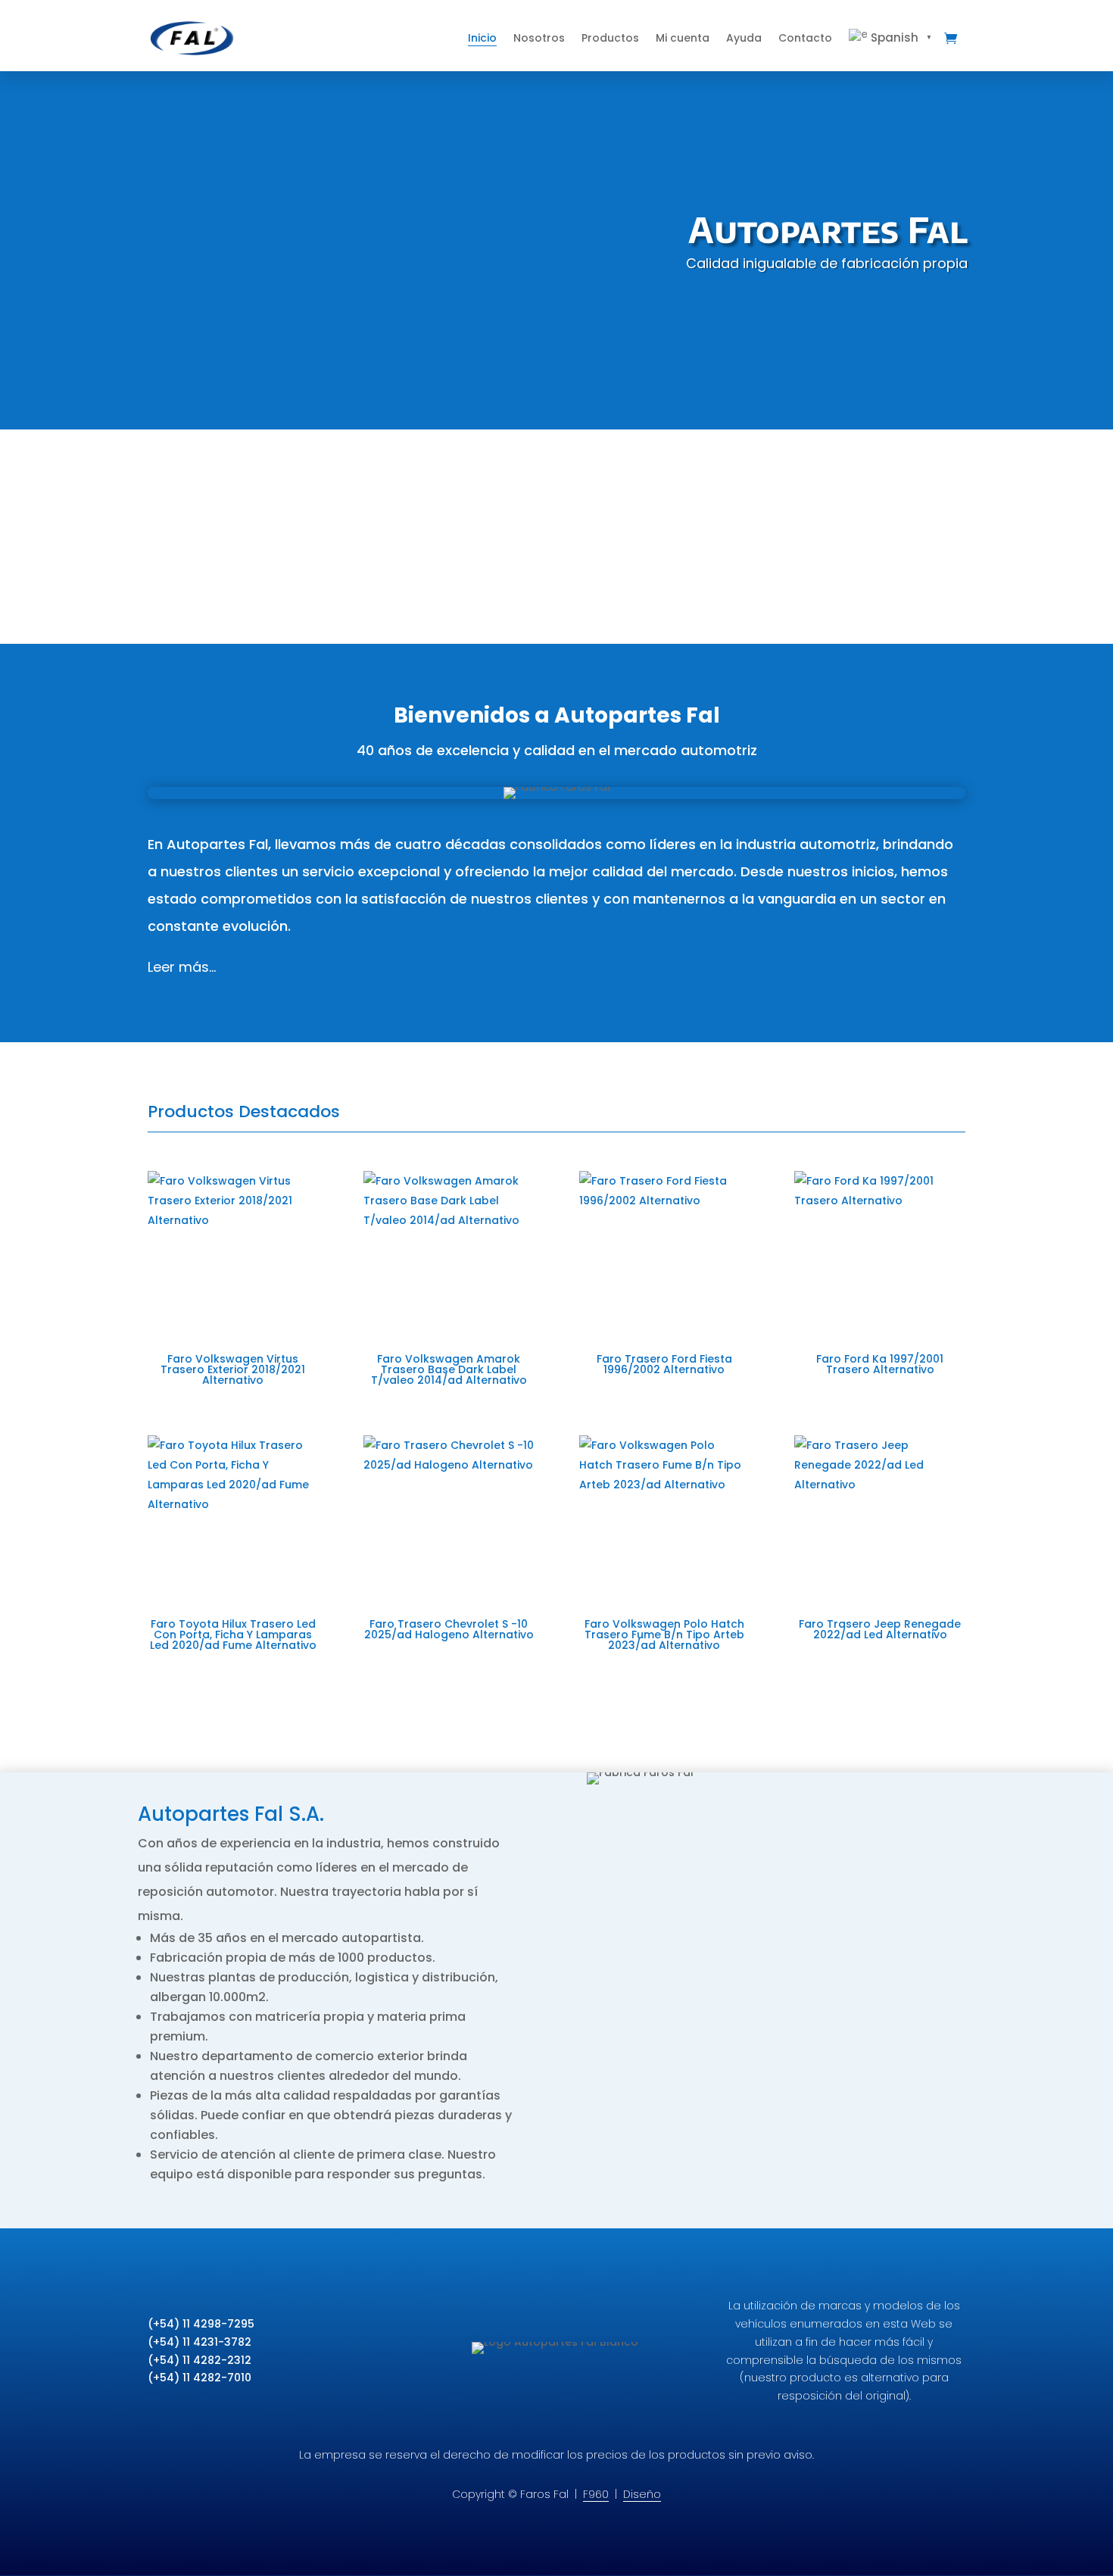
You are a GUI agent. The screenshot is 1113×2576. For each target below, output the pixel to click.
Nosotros (539, 38)
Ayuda (744, 38)
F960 (596, 2494)
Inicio (482, 38)
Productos (610, 38)
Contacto (805, 38)
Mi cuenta (683, 38)
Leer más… (182, 967)
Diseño (642, 2494)
